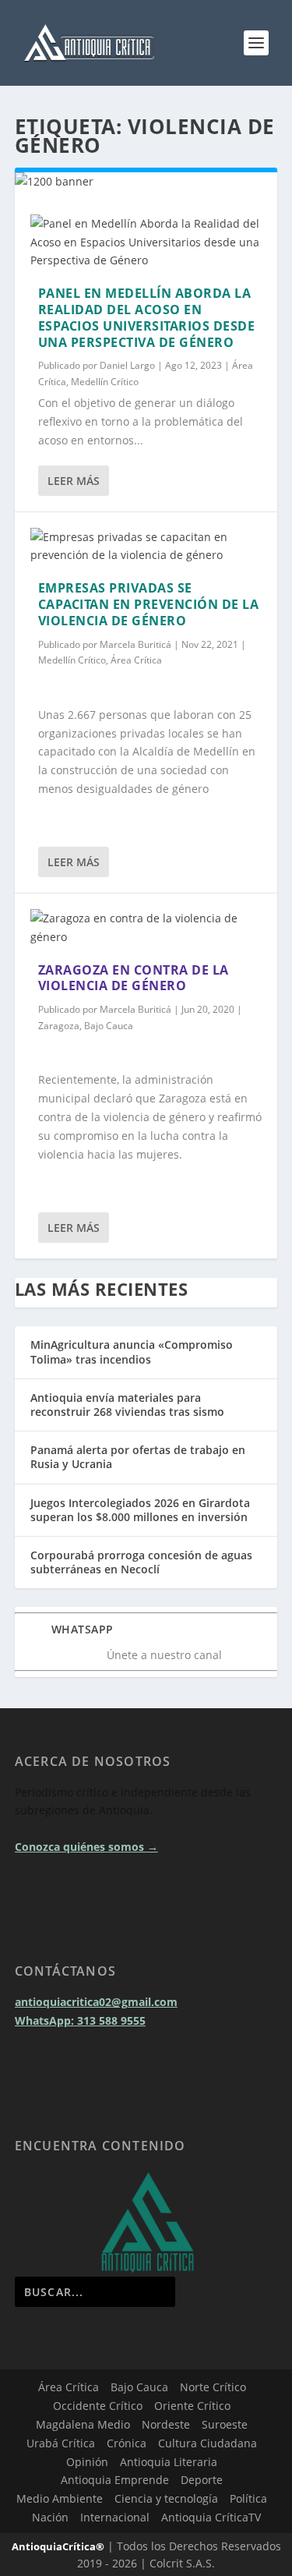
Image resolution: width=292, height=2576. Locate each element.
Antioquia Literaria (169, 2462)
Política (248, 2498)
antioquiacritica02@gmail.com (96, 2002)
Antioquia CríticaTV (211, 2517)
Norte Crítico (213, 2387)
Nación (50, 2517)
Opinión (87, 2462)
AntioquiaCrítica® (58, 2546)
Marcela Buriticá (135, 644)
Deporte (202, 2480)
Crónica (127, 2443)
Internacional (115, 2517)
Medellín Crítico (105, 382)
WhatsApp (83, 1629)
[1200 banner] (146, 181)
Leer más (74, 481)
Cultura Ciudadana (208, 2443)
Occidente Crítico (98, 2406)
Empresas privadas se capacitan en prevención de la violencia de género (149, 604)
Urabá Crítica (61, 2443)
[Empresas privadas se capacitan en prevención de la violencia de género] (146, 547)
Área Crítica (136, 660)
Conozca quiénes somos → (86, 1847)
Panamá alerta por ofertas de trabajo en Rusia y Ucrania (138, 1457)
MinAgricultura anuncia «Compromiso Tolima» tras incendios (132, 1352)
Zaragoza (59, 1026)
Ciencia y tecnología (166, 2498)
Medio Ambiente (60, 2498)
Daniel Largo (127, 365)
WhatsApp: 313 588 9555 (80, 2020)
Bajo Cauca (109, 1026)
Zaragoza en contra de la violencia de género (134, 978)
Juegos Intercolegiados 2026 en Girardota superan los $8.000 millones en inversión (140, 1510)
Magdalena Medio (83, 2424)
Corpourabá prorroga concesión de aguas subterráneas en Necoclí (141, 1562)
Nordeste (166, 2424)
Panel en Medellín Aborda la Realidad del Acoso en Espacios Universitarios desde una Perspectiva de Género (147, 317)
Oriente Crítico (192, 2406)
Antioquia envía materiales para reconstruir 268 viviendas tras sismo (127, 1405)
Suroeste (225, 2424)
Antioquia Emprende (115, 2480)
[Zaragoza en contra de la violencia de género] (146, 928)
